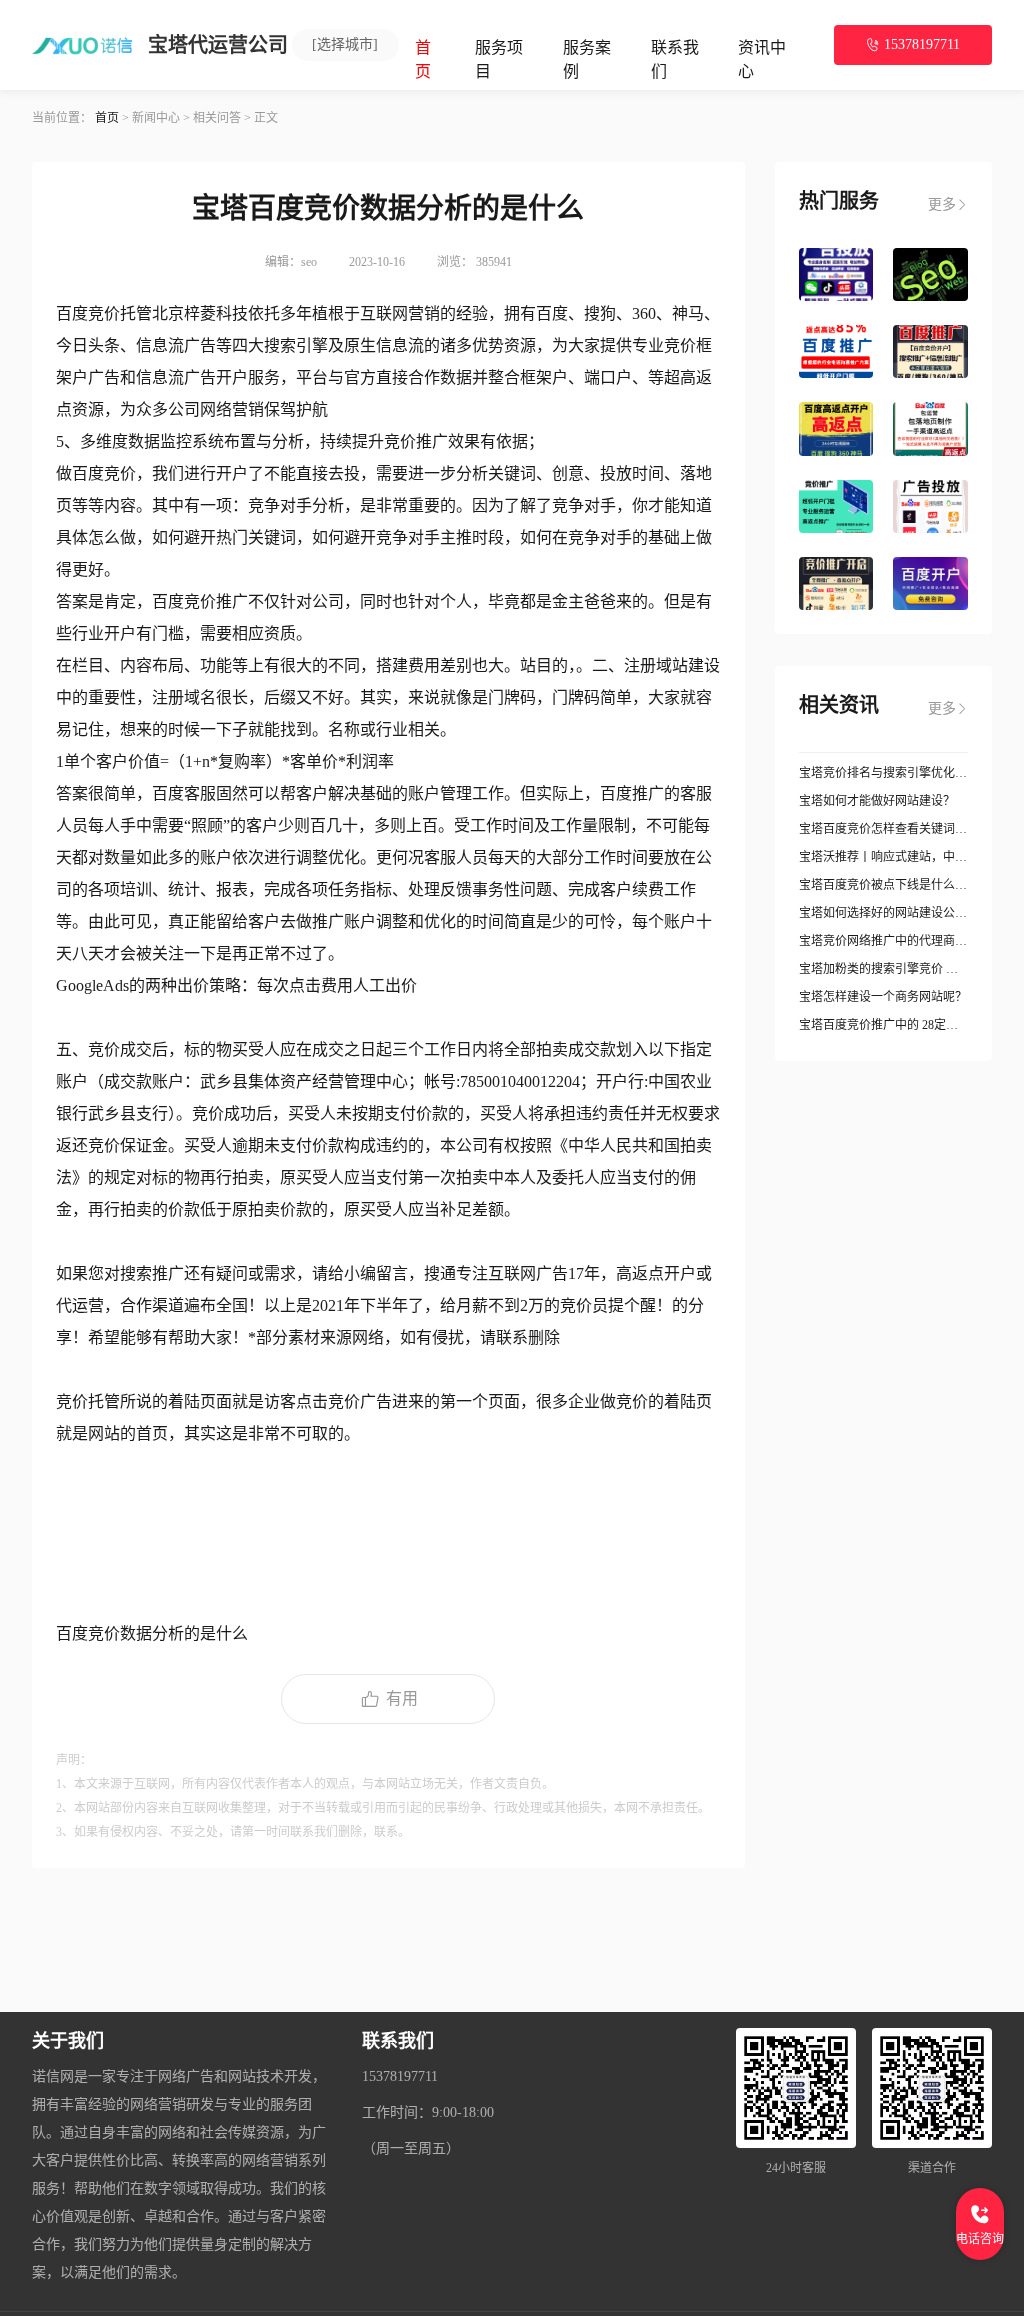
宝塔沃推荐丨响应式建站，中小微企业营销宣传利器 (884, 857)
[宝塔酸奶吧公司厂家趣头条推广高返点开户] (930, 583)
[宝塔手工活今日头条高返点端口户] (836, 506)
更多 (942, 204)
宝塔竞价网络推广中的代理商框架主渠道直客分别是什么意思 (884, 941)
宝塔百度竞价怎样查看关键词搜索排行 (884, 829)
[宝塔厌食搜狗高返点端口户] (836, 351)
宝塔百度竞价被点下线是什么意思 (884, 885)
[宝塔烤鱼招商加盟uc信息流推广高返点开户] (836, 583)
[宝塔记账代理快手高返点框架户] (836, 428)
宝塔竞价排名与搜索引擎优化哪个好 (884, 773)
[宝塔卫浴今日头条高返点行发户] (930, 506)
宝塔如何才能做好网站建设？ (877, 801)
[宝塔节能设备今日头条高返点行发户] (836, 274)
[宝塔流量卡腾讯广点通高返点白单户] (930, 428)
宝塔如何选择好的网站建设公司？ (884, 913)
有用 (402, 1698)
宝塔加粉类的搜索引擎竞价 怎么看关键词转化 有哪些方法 (884, 969)
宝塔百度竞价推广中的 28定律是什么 (884, 1025)
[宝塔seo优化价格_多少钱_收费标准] (930, 274)
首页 (107, 118)
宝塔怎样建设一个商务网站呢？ (883, 997)
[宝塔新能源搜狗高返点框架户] (930, 351)
